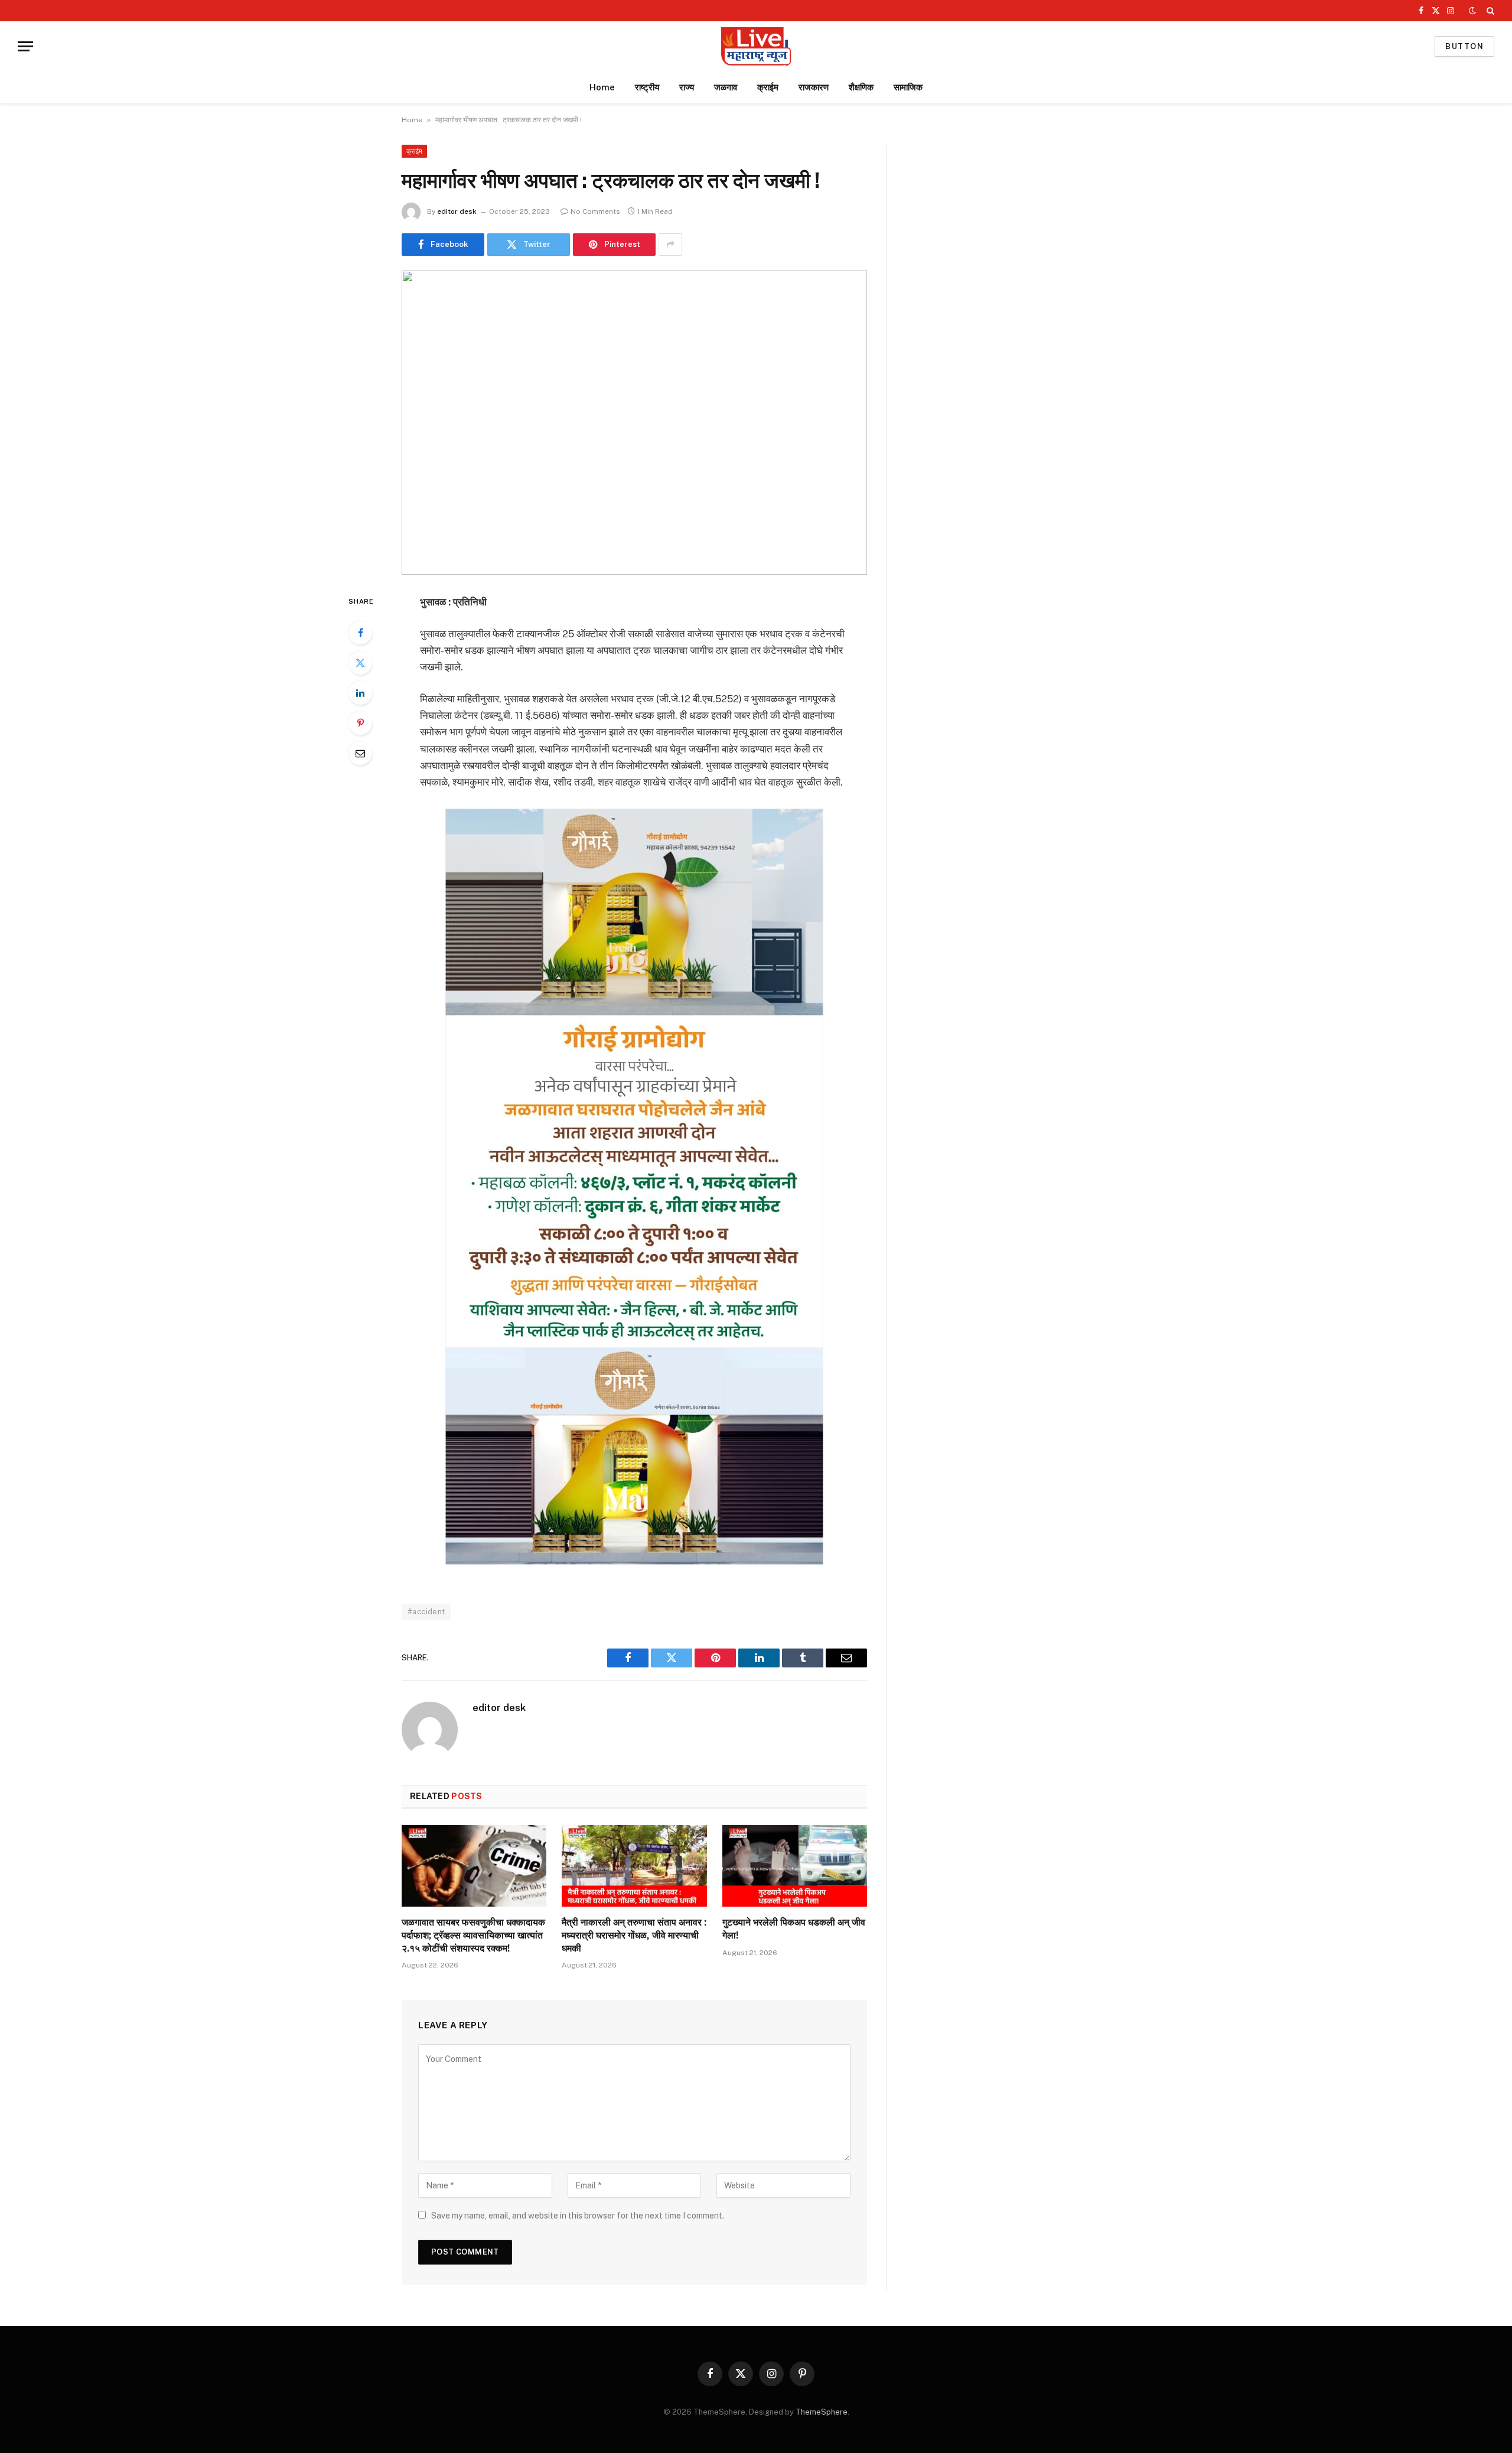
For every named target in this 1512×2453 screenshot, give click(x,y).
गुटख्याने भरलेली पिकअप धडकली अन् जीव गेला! (794, 1929)
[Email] (360, 753)
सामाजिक (908, 87)
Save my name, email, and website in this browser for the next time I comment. (578, 2216)
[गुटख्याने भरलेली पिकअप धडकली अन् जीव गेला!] (795, 1866)
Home (602, 87)
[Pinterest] (360, 723)
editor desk (457, 211)
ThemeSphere (822, 2412)
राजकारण (814, 87)
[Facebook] (360, 633)
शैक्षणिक (861, 87)
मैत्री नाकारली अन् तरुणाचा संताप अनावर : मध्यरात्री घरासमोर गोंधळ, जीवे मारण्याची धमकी (634, 1935)
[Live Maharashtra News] (756, 46)
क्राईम (768, 87)
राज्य (687, 87)
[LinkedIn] (360, 693)
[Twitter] (360, 663)
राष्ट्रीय (647, 87)
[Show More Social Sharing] (670, 245)
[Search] (1489, 11)
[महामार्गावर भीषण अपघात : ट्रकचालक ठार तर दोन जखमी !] (634, 423)
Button (1464, 46)
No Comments (595, 211)
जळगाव (726, 87)
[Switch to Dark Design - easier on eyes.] (1472, 11)
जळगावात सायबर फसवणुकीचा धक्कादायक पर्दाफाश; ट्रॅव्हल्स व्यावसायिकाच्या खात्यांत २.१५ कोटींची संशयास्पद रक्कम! (473, 1935)
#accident (426, 1612)
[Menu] (25, 46)
